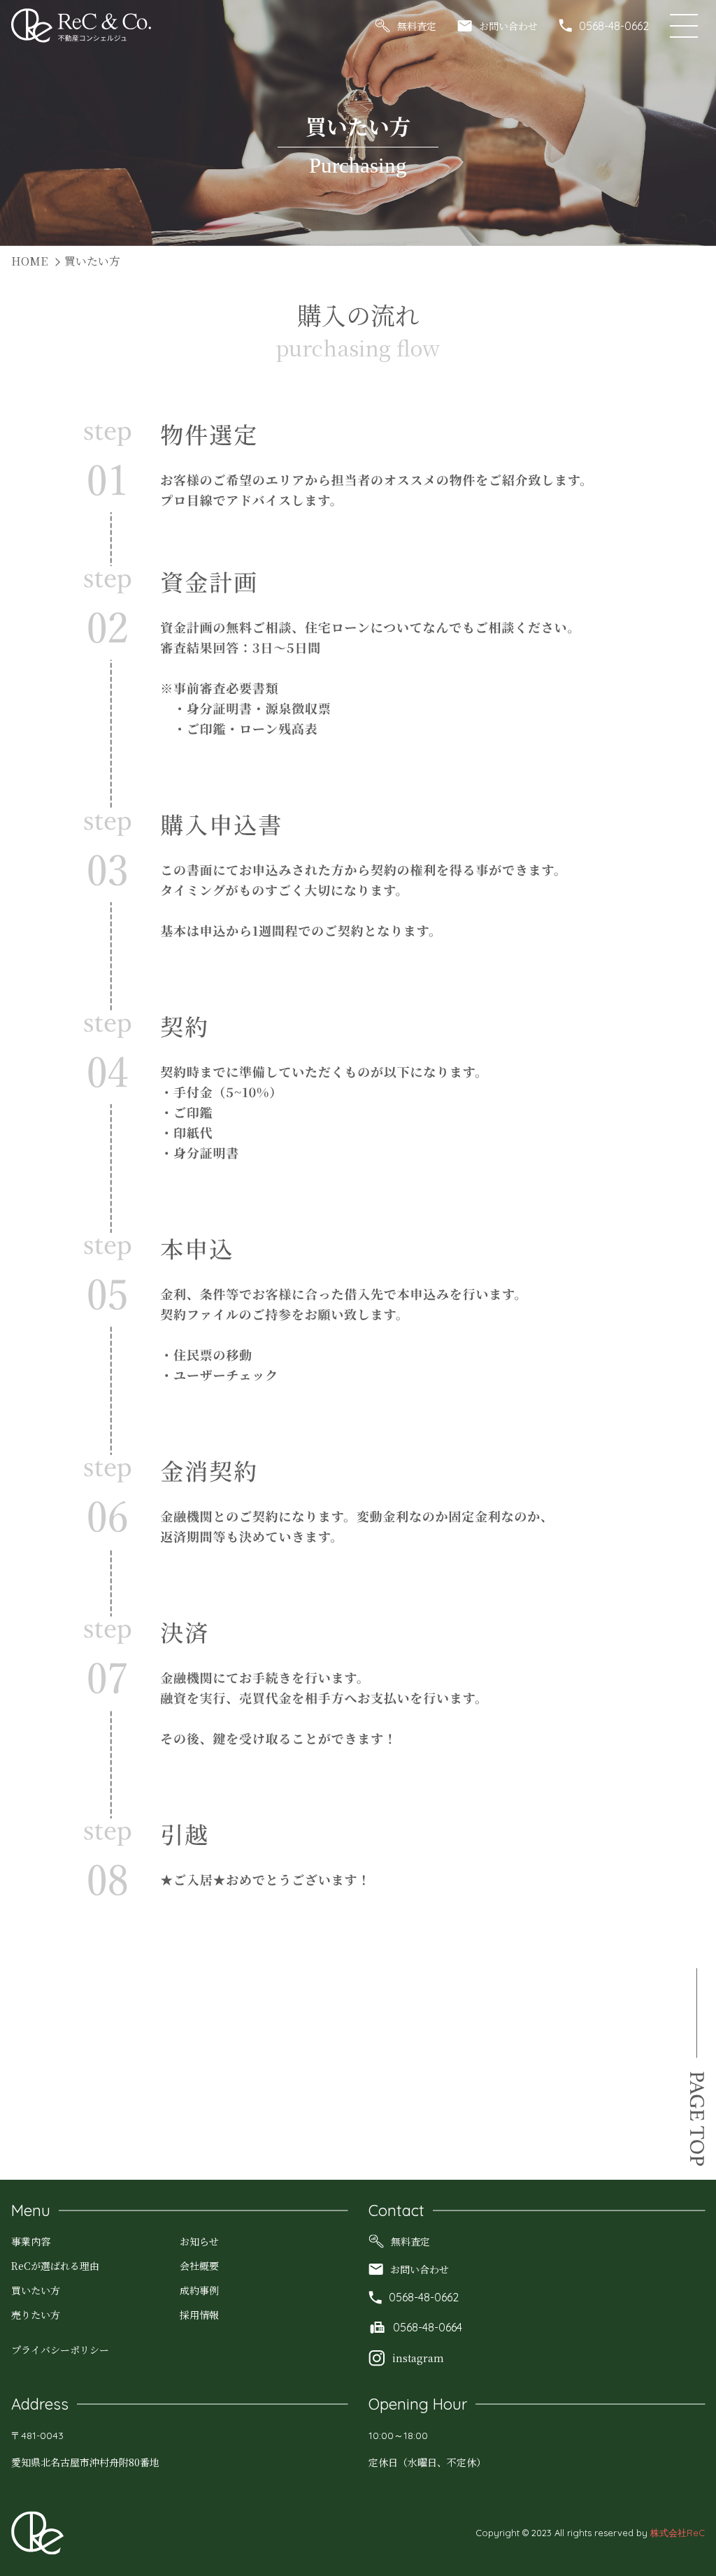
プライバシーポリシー (60, 2350)
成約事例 (199, 2290)
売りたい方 (36, 2315)
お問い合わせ (508, 26)
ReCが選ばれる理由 (55, 2266)
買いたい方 (36, 2290)
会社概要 (199, 2266)
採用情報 (199, 2315)
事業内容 (31, 2241)
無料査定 (417, 26)
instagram (418, 2358)
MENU (687, 26)
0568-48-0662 (614, 26)
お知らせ (199, 2241)
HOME (29, 261)
